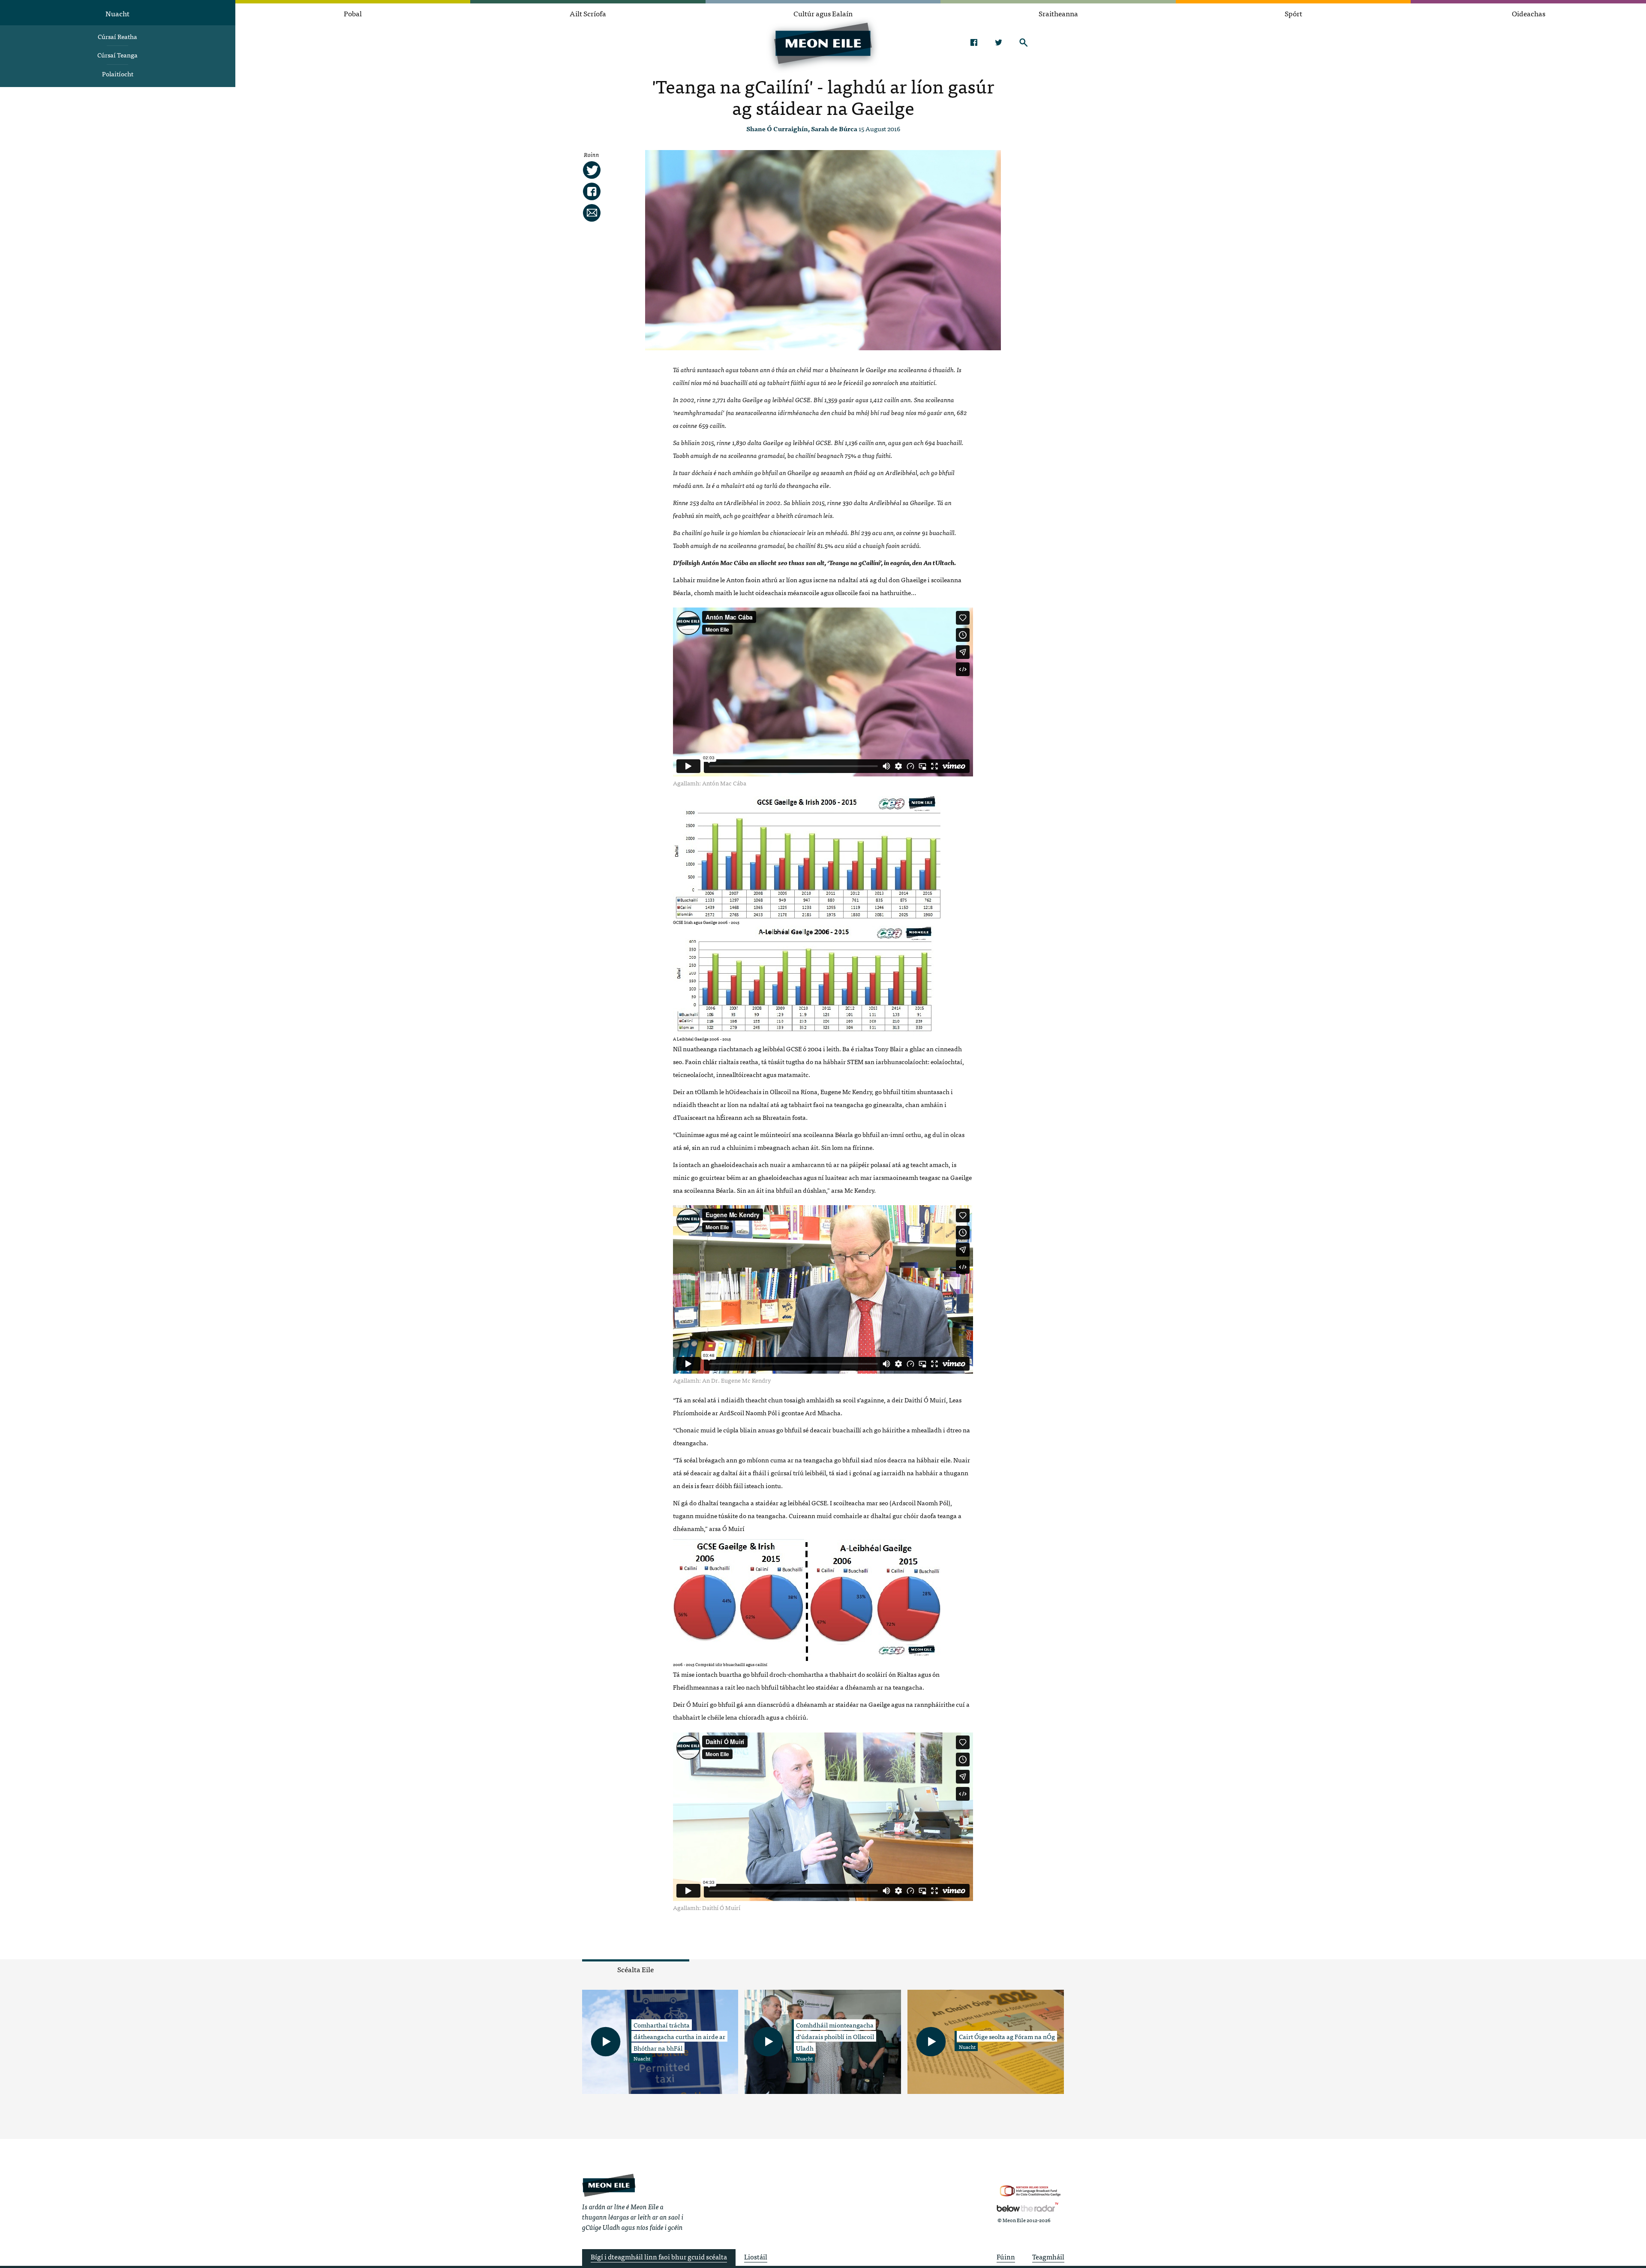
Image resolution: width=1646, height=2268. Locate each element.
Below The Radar (1027, 2207)
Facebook (974, 42)
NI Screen (1030, 2191)
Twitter (999, 42)
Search (1023, 42)
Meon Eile (609, 2185)
